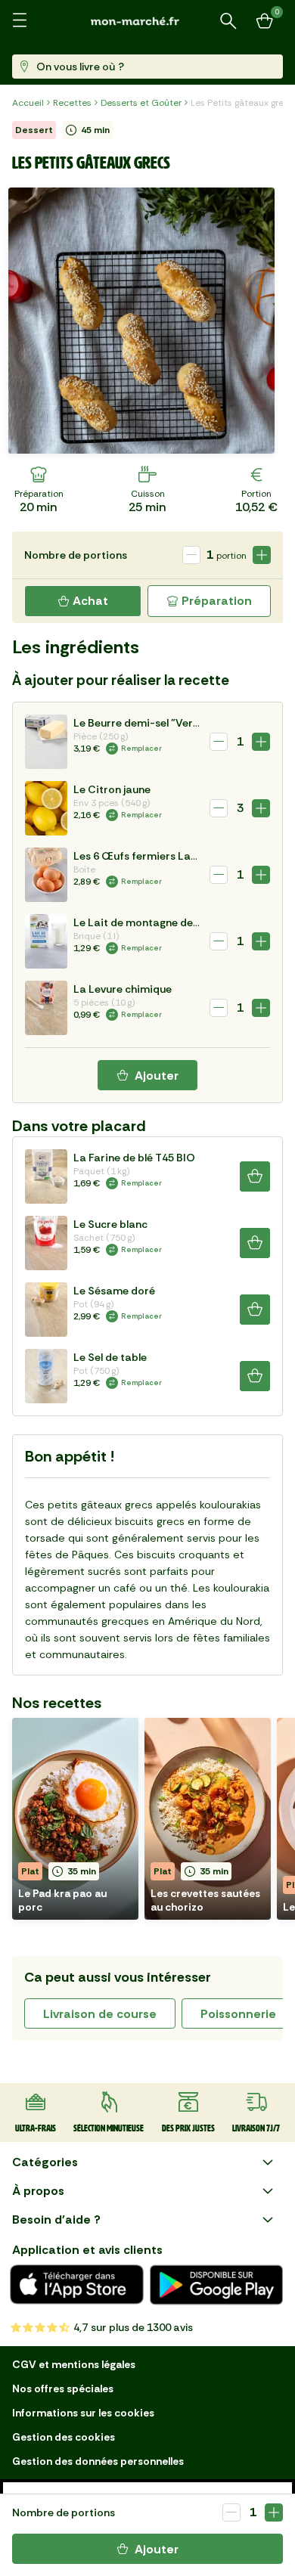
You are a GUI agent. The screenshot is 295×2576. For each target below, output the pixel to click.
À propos (38, 2191)
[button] (75, 1819)
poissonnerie (238, 2014)
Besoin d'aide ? (56, 2220)
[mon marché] (147, 21)
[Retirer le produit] (231, 2512)
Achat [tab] (90, 601)
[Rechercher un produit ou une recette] (228, 21)
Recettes (72, 103)
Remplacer (141, 748)
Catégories (45, 2162)
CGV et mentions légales (74, 2364)
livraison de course (100, 2014)
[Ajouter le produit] (274, 2512)
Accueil (28, 103)
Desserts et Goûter (141, 103)
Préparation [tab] (217, 601)
